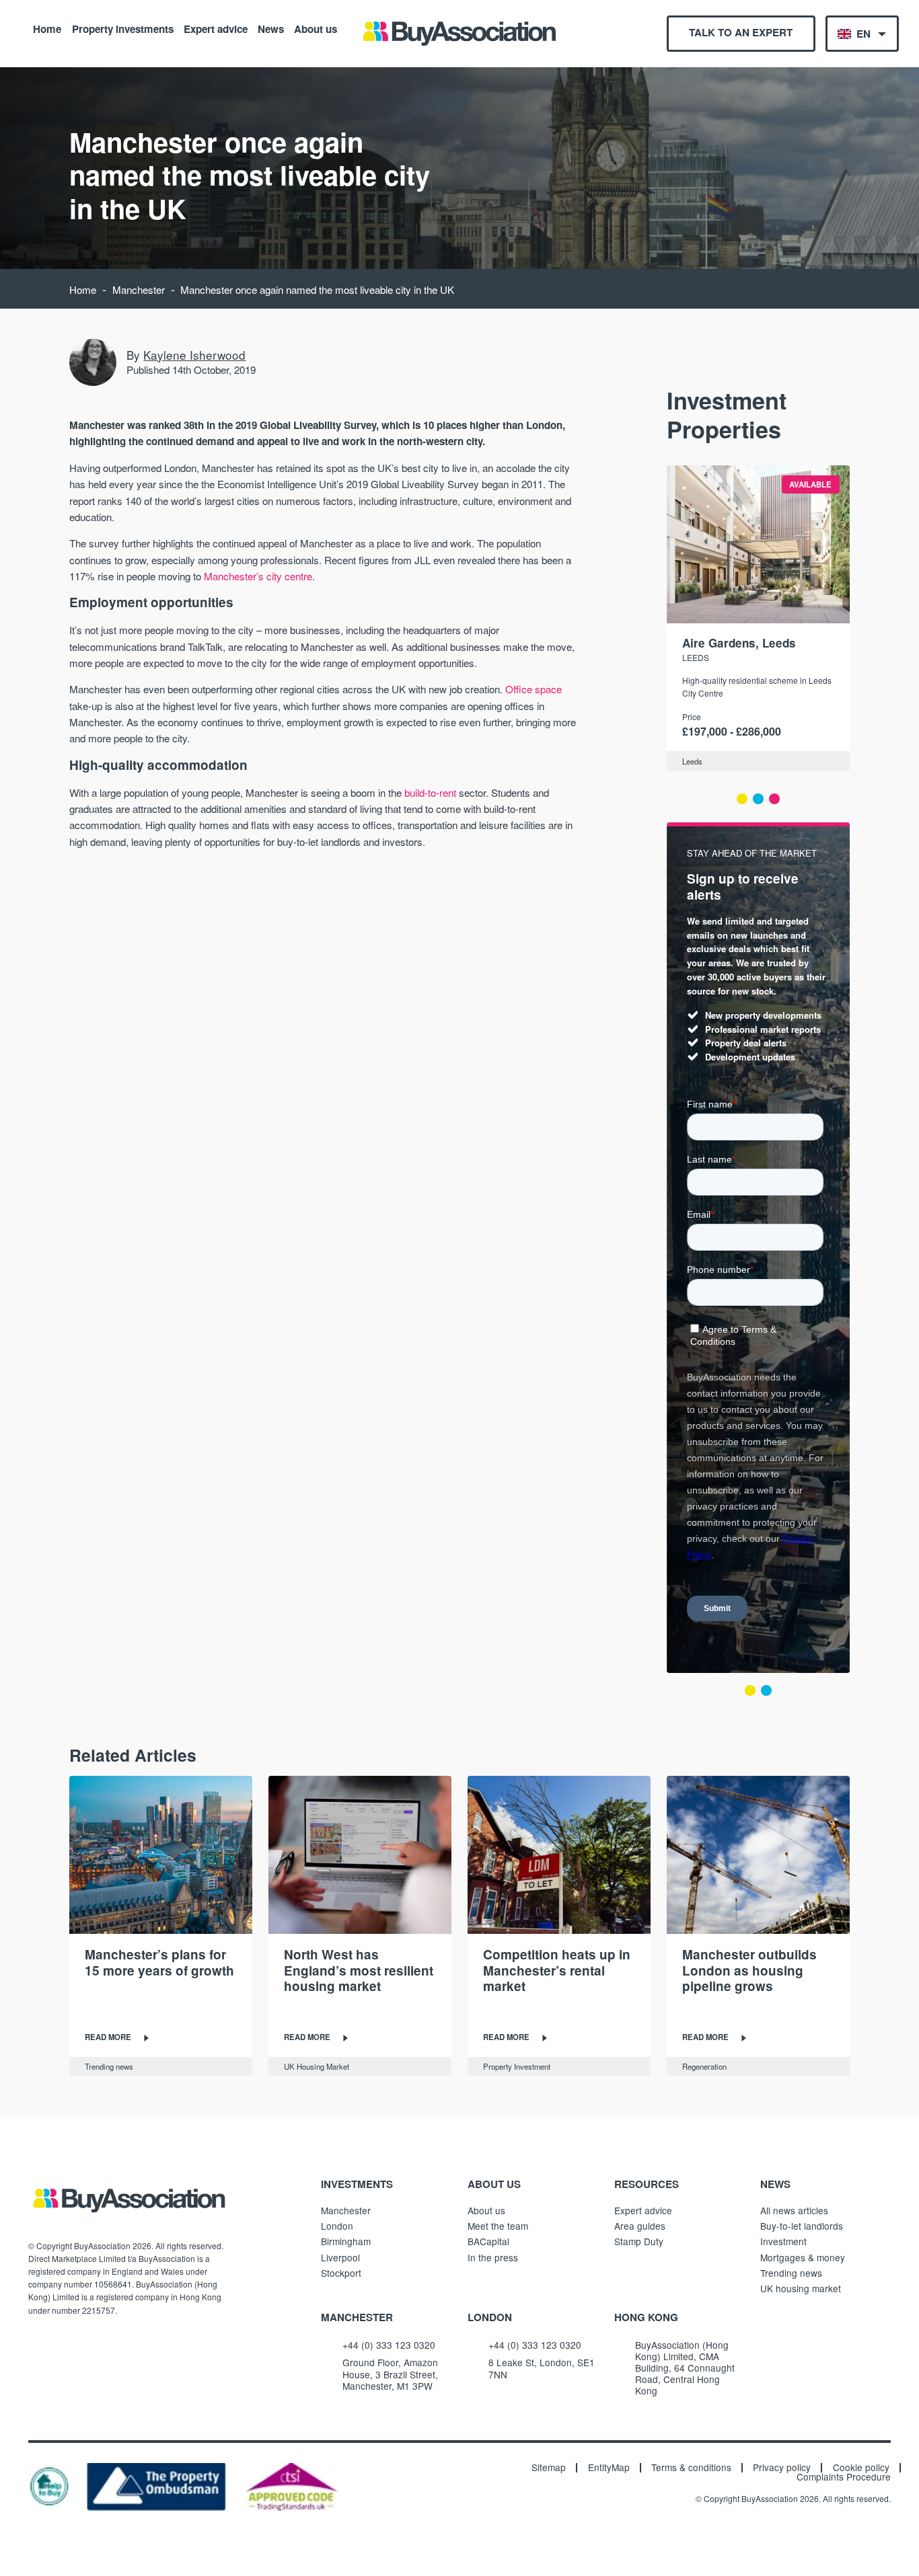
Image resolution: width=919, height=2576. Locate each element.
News (271, 28)
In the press (493, 2257)
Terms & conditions (691, 2468)
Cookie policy (861, 2468)
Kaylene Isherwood (194, 355)
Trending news (109, 2066)
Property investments (123, 28)
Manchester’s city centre (258, 576)
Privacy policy (782, 2468)
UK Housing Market (317, 2066)
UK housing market (801, 2288)
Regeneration (704, 2066)
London (337, 2226)
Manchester (139, 289)
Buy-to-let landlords (802, 2226)
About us (316, 28)
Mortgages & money (803, 2257)
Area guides (640, 2226)
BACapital (488, 2241)
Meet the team (498, 2226)
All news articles (794, 2210)
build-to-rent (430, 792)
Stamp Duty (639, 2241)
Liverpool (340, 2257)
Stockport (341, 2273)
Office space (534, 689)
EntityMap (609, 2468)
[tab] (742, 799)
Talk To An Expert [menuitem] (741, 32)
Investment (783, 2241)
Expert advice (216, 28)
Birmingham (346, 2241)
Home (47, 28)
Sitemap (549, 2468)
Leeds (696, 657)
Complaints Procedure (844, 2477)
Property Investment (517, 2066)
